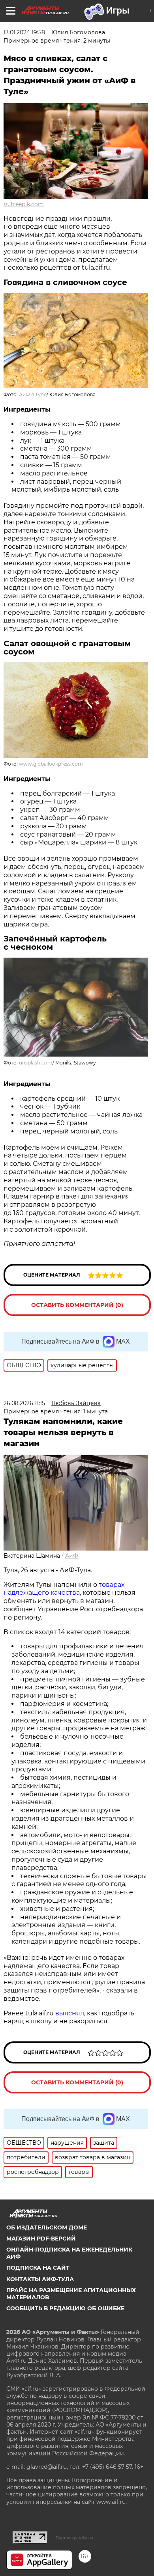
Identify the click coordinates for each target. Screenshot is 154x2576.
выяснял (70, 2013)
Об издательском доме (47, 2227)
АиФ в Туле (33, 394)
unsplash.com (36, 1063)
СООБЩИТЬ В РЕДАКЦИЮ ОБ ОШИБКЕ (65, 2308)
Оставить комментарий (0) (77, 1305)
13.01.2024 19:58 (24, 32)
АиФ (72, 1556)
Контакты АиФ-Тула (40, 2279)
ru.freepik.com (24, 204)
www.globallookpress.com (51, 764)
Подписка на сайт (38, 2268)
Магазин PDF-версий (41, 2239)
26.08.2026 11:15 (24, 1403)
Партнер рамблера (74, 2538)
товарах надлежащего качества (64, 1589)
